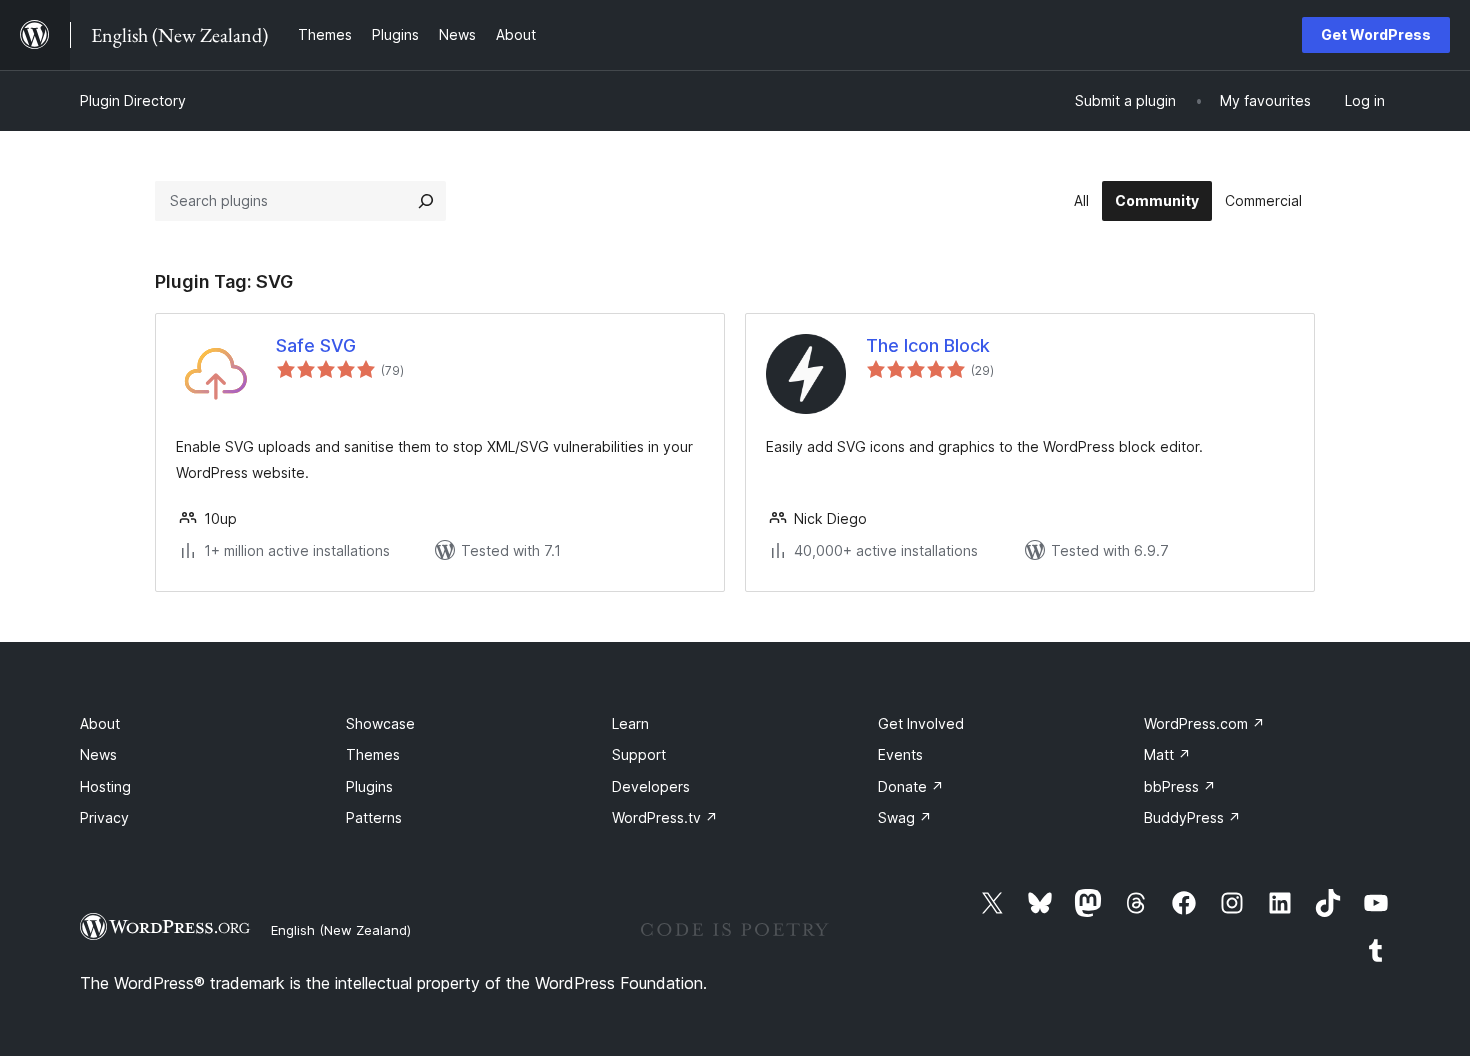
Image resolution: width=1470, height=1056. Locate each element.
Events (900, 754)
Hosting (105, 786)
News (98, 754)
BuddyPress (1192, 817)
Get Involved (921, 723)
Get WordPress (1376, 34)
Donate (911, 786)
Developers (651, 786)
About (100, 723)
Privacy (104, 817)
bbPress (1180, 786)
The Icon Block (928, 345)
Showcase (380, 723)
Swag (905, 817)
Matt (1167, 754)
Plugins (369, 786)
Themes (373, 754)
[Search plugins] (426, 201)
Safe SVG (316, 345)
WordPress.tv (665, 817)
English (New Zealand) (341, 930)
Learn (630, 723)
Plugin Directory (133, 100)
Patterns (374, 817)
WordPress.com (1204, 723)
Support (639, 754)
